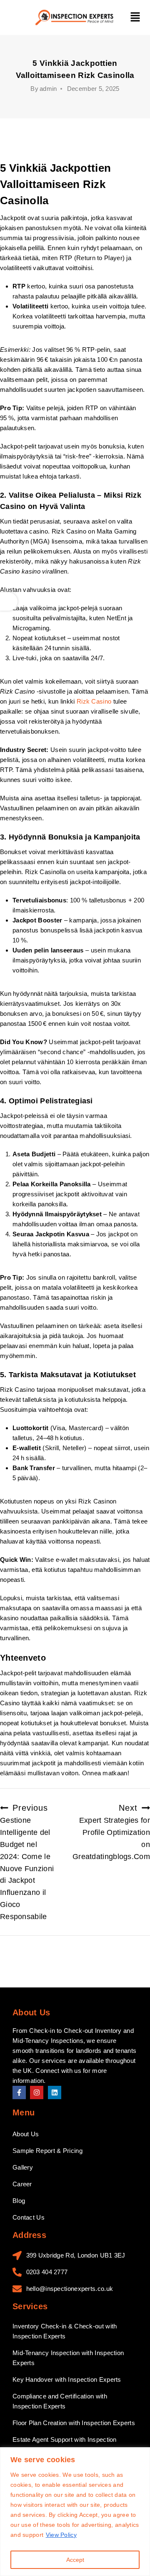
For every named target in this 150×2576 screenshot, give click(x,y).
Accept (75, 2560)
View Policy (61, 2535)
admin (48, 89)
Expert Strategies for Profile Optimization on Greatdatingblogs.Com (111, 1832)
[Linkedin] (55, 2092)
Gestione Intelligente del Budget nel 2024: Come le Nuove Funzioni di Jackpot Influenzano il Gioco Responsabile (27, 1862)
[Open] (9, 601)
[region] (75, 2512)
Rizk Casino (94, 701)
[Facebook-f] (19, 2092)
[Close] (141, 2454)
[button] (135, 18)
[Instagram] (37, 2092)
